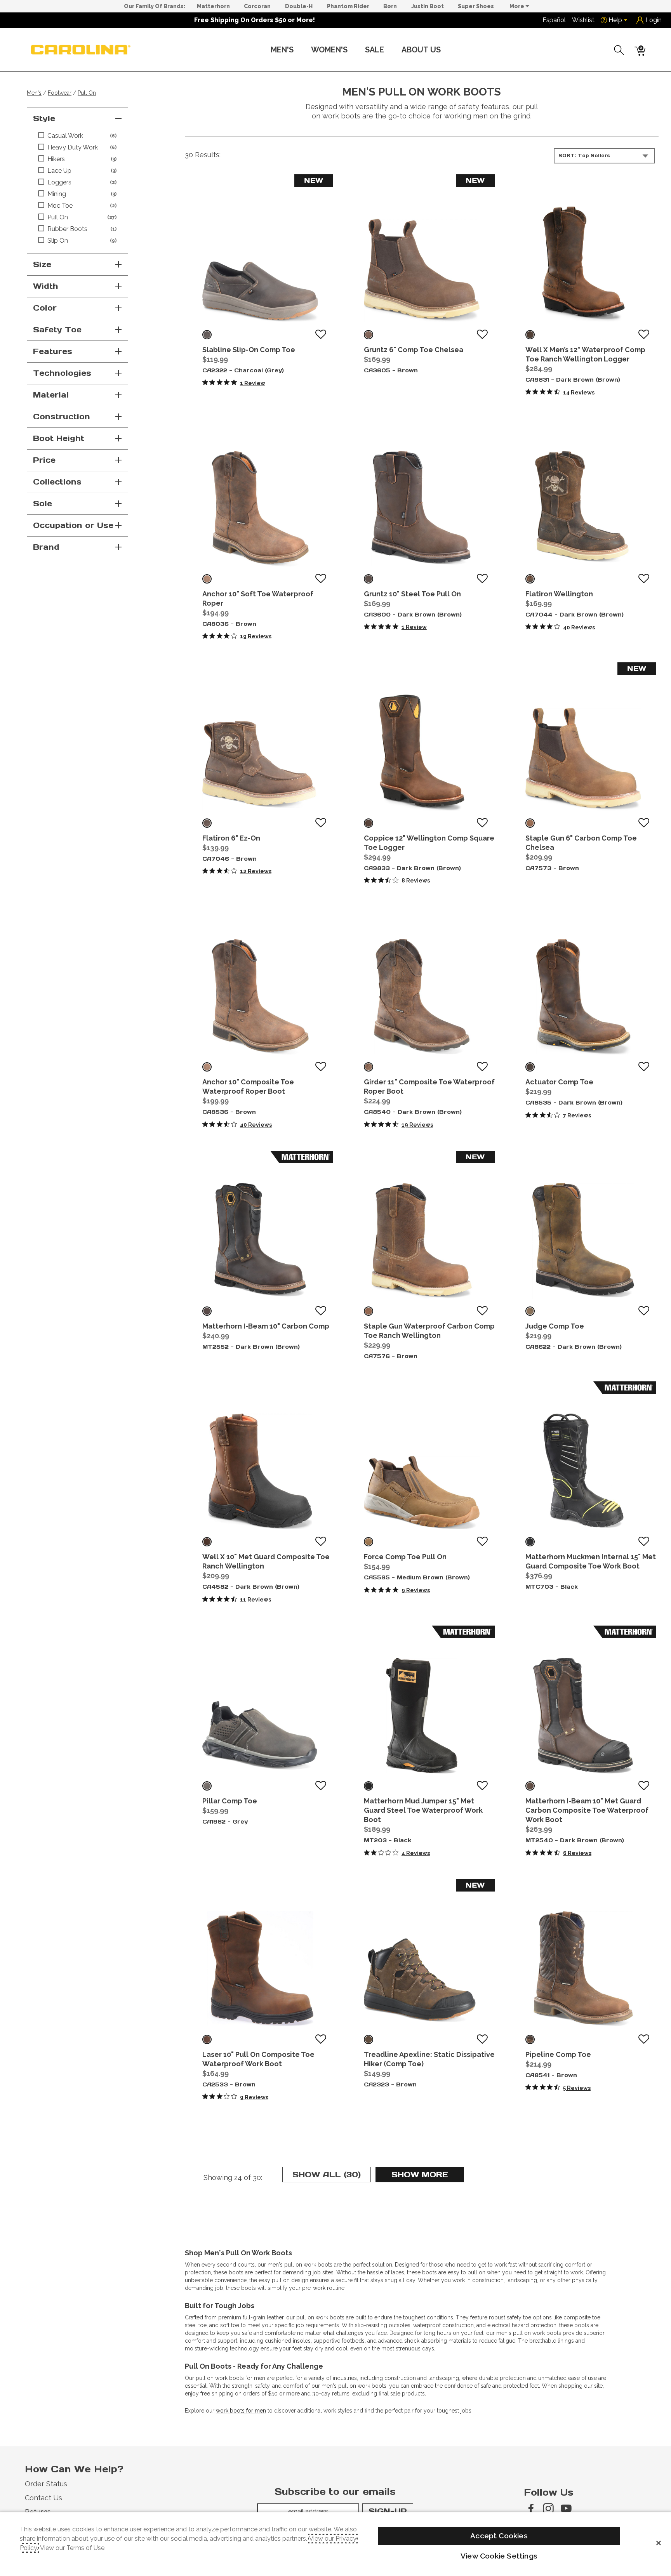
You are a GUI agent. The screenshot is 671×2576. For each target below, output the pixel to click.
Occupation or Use (73, 525)
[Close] (659, 2543)
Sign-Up (388, 2511)
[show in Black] (530, 1542)
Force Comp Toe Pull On (405, 1557)
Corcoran (257, 6)
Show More (428, 2176)
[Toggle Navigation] (300, 50)
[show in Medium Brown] (369, 1542)
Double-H (299, 6)
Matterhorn (213, 6)
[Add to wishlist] (321, 335)
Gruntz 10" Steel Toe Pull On (412, 594)
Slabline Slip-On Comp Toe (249, 350)
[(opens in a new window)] (530, 2508)
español (554, 20)
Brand (46, 547)
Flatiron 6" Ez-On (231, 838)
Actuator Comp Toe (559, 1082)
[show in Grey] (207, 1786)
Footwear (60, 93)
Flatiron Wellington (559, 594)
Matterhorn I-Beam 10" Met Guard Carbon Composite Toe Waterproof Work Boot (587, 1810)
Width (46, 286)
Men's (282, 50)
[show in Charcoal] (207, 335)
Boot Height (59, 438)
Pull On (87, 93)
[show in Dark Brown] (530, 335)
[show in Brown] (369, 335)
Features (53, 351)
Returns (38, 2512)
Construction (62, 417)
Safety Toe (57, 330)
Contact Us (43, 2498)
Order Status (46, 2484)
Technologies (62, 373)
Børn (390, 6)
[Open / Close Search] (619, 50)
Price (44, 460)
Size (42, 264)
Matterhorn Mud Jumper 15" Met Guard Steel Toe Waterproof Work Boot (423, 1810)
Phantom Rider (348, 6)
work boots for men (241, 2411)
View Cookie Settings (499, 2556)
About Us (421, 50)
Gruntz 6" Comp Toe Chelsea (414, 350)
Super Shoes (476, 6)
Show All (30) (332, 2176)
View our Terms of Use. (73, 2548)
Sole (43, 504)
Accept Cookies (499, 2536)
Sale (375, 50)
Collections (57, 482)
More (517, 6)
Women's (329, 50)
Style (44, 118)
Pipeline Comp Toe (558, 2054)
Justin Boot (428, 6)
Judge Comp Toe (555, 1326)
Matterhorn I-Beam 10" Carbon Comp (266, 1326)
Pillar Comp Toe (230, 1801)
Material (51, 395)
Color (45, 308)
